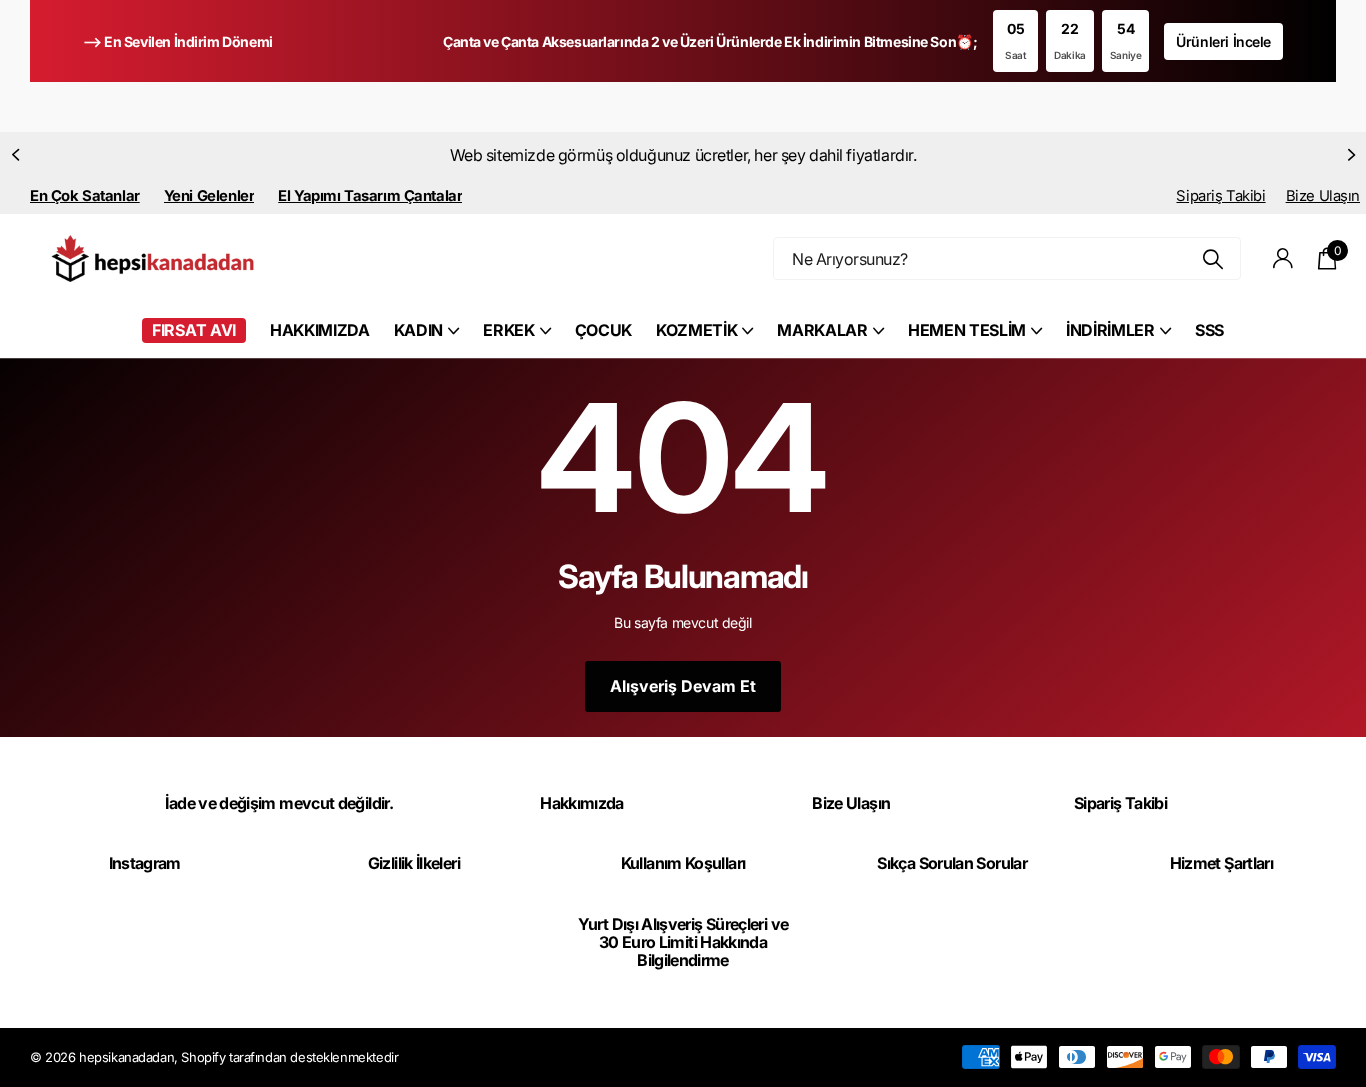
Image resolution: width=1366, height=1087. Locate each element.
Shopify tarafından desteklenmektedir (289, 1057)
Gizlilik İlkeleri (414, 863)
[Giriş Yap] (1283, 258)
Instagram (145, 863)
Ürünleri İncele (1223, 41)
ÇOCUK (603, 330)
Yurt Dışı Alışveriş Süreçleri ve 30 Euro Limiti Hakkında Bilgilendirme (683, 942)
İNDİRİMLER (1110, 330)
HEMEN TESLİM (967, 330)
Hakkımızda (582, 803)
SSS (1209, 330)
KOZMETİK (696, 330)
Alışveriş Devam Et (683, 686)
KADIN (418, 330)
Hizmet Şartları (1221, 863)
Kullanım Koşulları (683, 863)
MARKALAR (822, 330)
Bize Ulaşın (1323, 196)
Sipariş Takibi (1220, 196)
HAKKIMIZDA (320, 330)
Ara (1213, 258)
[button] (15, 155)
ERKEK (508, 330)
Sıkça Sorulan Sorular (952, 863)
